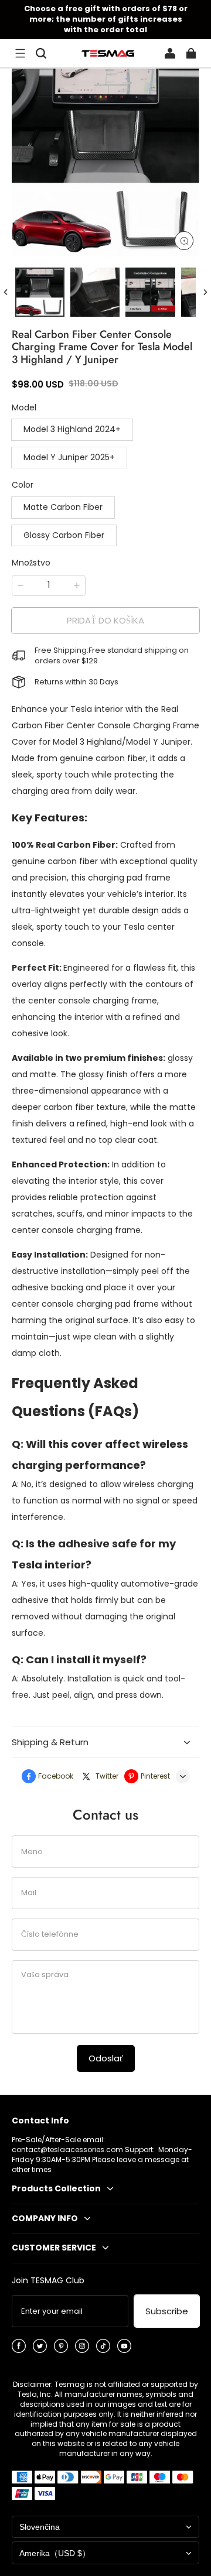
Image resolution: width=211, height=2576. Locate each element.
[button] (20, 53)
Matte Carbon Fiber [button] (63, 507)
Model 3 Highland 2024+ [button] (72, 429)
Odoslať (106, 2058)
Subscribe (167, 2311)
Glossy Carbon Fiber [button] (64, 535)
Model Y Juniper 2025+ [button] (69, 457)
